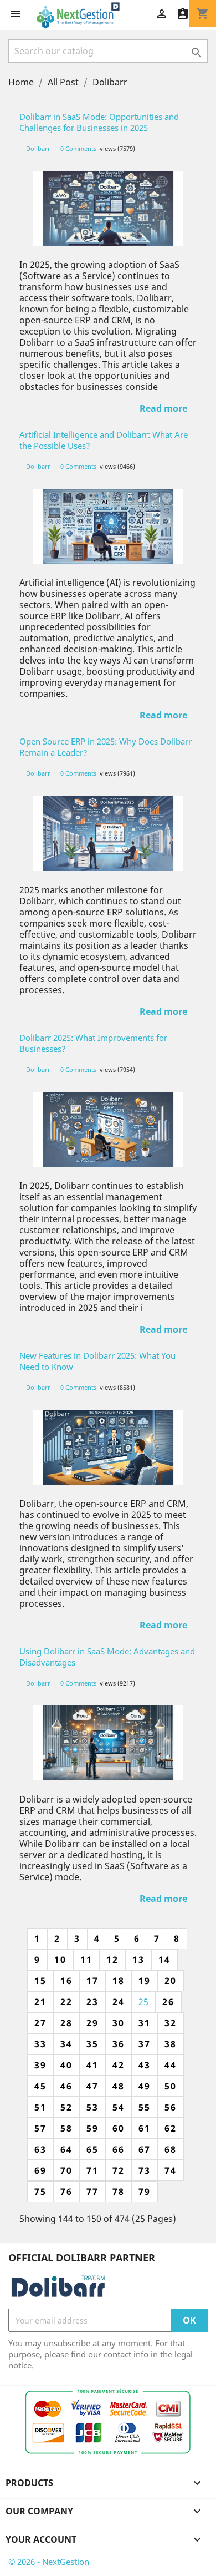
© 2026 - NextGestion (49, 2562)
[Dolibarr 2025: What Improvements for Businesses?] (108, 1129)
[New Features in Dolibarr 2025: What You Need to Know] (108, 1447)
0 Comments (78, 148)
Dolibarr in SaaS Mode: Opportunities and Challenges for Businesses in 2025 (99, 122)
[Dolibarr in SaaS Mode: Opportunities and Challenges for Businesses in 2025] (108, 208)
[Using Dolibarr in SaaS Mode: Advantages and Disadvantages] (108, 1743)
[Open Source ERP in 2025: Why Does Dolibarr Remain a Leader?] (108, 833)
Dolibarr (39, 148)
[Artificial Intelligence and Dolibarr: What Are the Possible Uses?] (108, 526)
